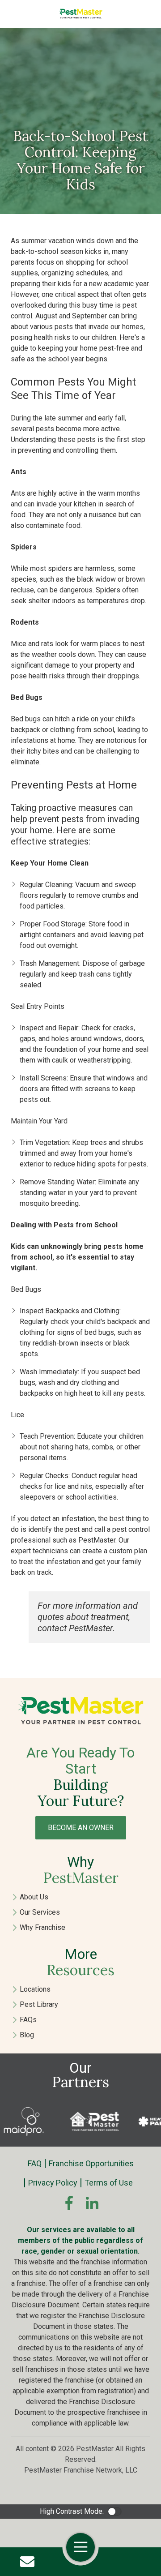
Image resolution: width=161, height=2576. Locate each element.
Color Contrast (114, 2512)
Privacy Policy (53, 2183)
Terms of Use (109, 2183)
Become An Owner (81, 1828)
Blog (27, 2035)
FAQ (35, 2163)
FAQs (28, 2020)
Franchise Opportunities (91, 2163)
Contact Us (27, 2562)
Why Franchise (42, 1927)
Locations (35, 1989)
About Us (34, 1897)
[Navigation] (80, 2547)
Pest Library (39, 2004)
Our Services (40, 1912)
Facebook (69, 2203)
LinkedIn (92, 2203)
